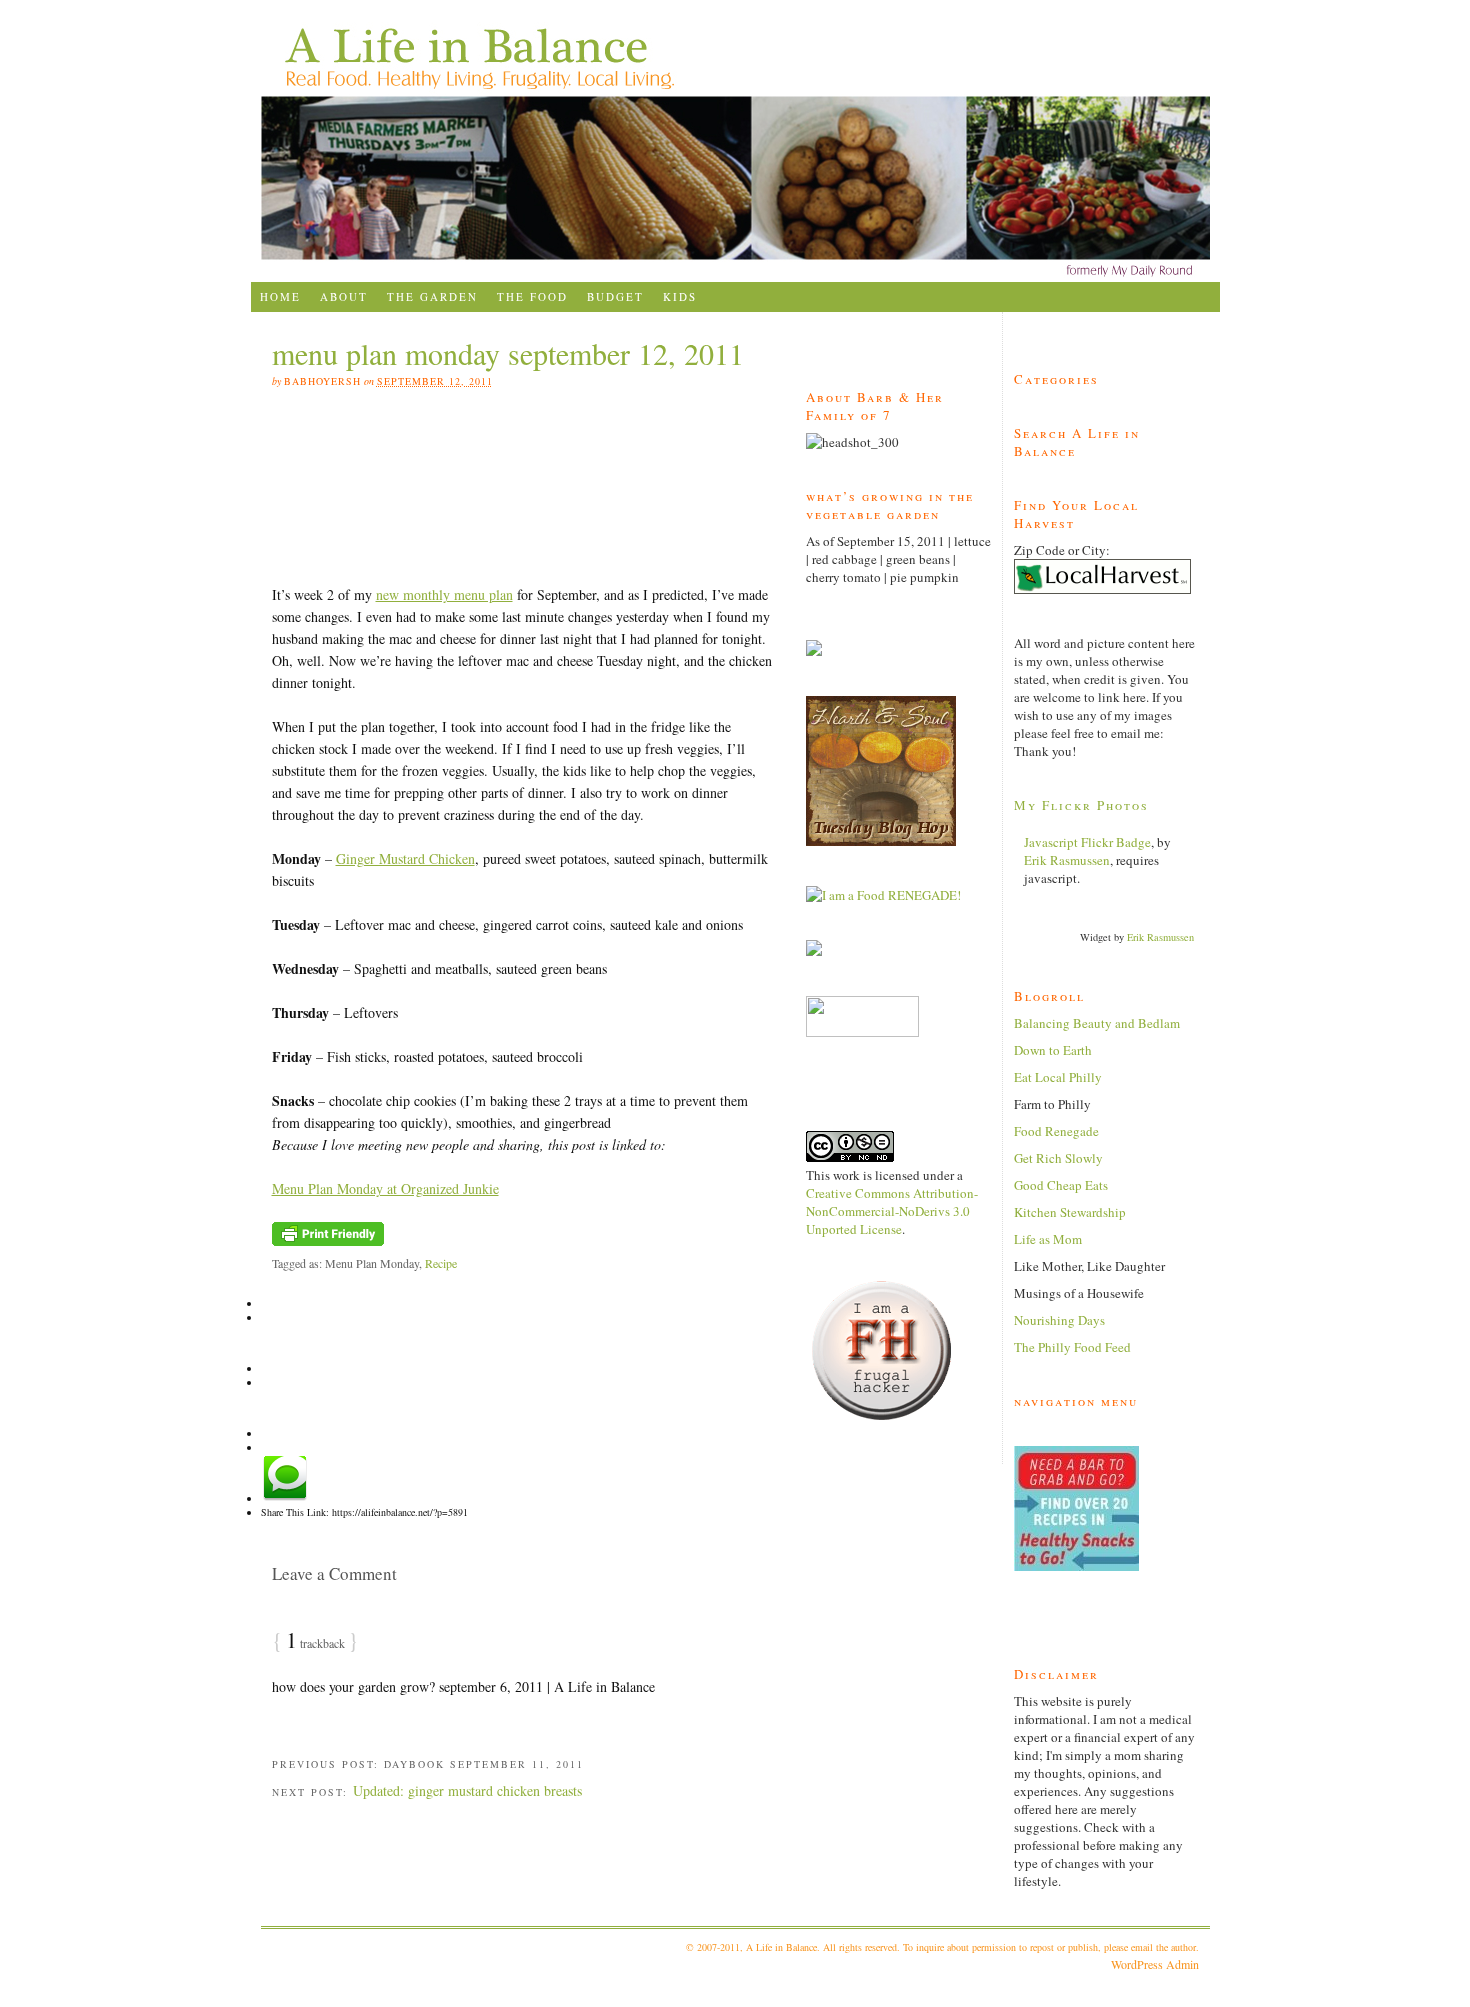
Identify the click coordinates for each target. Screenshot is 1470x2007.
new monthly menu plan (444, 594)
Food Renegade (1056, 1131)
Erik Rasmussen (1067, 860)
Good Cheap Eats (1061, 1185)
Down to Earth (1053, 1050)
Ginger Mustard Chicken (405, 858)
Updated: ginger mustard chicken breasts (467, 1790)
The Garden (432, 296)
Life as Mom (1048, 1239)
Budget (615, 296)
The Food (532, 296)
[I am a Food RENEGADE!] (883, 895)
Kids (680, 296)
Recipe (441, 1263)
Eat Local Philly (1058, 1077)
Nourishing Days (1059, 1320)
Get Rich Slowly (1058, 1158)
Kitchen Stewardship (1070, 1212)
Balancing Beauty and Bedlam (1097, 1023)
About (344, 296)
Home (280, 296)
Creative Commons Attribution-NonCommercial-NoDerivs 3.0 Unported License (892, 1211)
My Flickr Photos (1081, 805)
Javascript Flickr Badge (1087, 842)
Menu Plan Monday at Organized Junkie (385, 1188)
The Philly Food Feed (1072, 1347)
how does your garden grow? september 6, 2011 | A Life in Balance (463, 1686)
